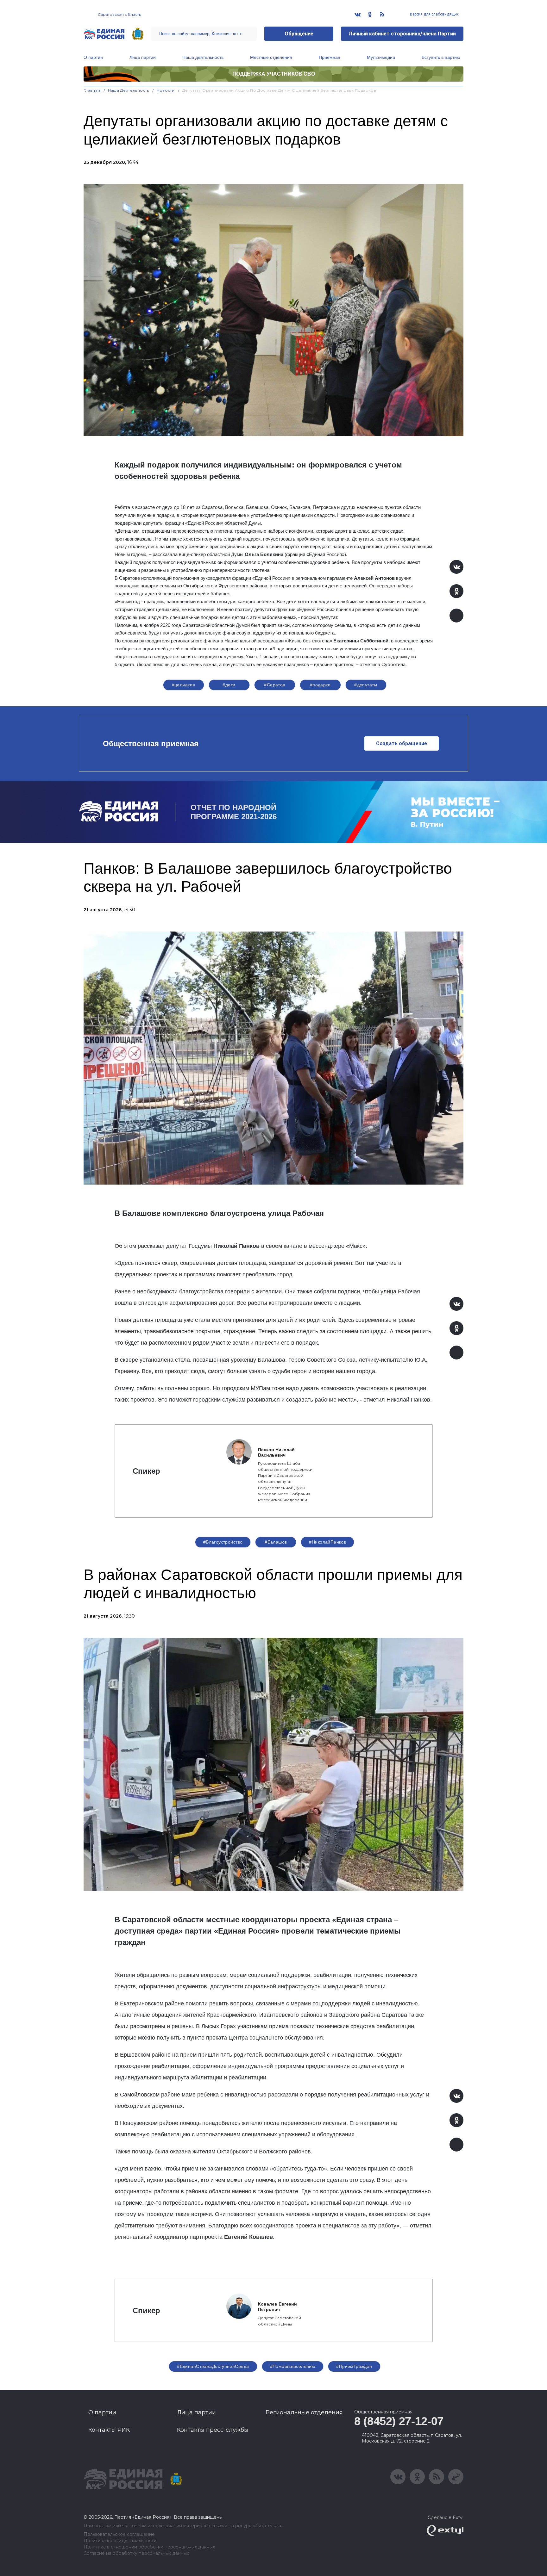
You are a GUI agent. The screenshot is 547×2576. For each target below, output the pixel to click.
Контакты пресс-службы (213, 2430)
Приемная (330, 57)
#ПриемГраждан (354, 2366)
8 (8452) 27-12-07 (399, 2421)
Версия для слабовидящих (434, 14)
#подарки (320, 685)
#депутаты (366, 685)
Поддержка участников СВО (274, 74)
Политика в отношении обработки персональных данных (149, 2547)
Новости (166, 90)
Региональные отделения (304, 2412)
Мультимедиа (381, 57)
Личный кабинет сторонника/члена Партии (402, 34)
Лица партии (143, 57)
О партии (93, 57)
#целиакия (184, 685)
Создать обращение (402, 743)
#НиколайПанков (327, 1542)
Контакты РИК (109, 2430)
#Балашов (276, 1542)
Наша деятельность (203, 57)
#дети (229, 685)
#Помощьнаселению (293, 2366)
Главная (92, 90)
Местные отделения (271, 57)
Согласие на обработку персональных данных (136, 2553)
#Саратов (274, 685)
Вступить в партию (441, 57)
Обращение (299, 34)
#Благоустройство (223, 1542)
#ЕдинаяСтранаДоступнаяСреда (213, 2366)
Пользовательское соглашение (119, 2534)
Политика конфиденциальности (120, 2541)
